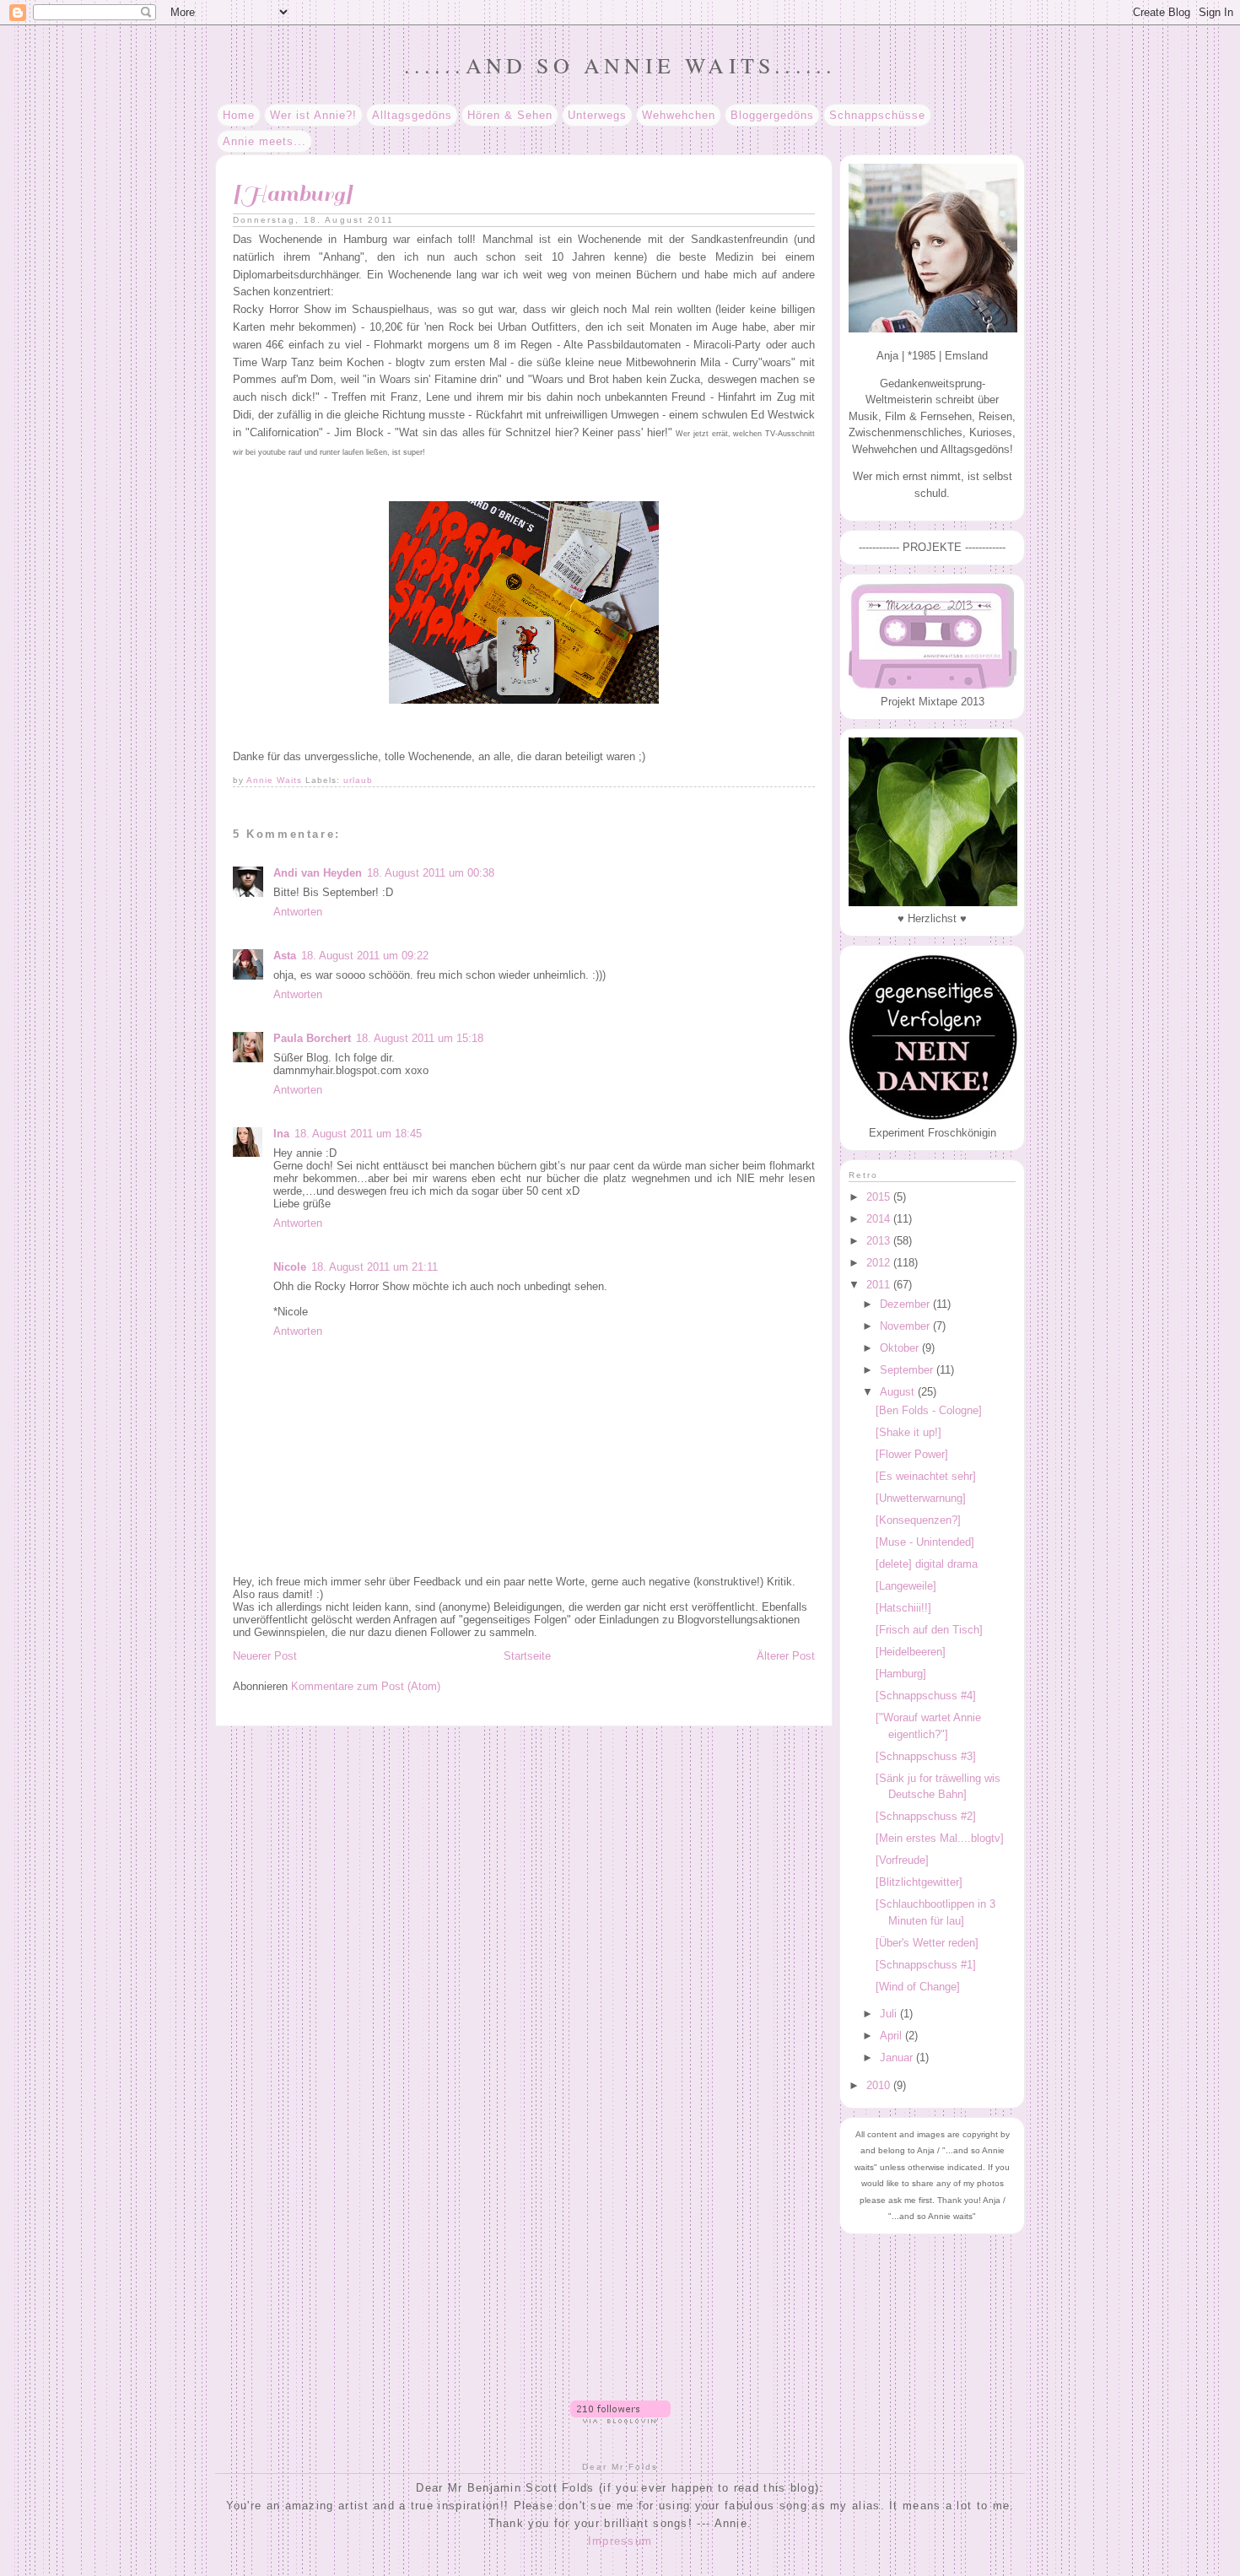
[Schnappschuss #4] (926, 1696)
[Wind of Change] (918, 1987)
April (892, 2036)
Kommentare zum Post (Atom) (366, 1686)
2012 (880, 1263)
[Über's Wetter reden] (927, 1943)
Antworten (298, 912)
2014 (880, 1219)
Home (239, 115)
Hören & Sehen (510, 115)
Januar (898, 2058)
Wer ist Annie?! (313, 115)
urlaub (358, 780)
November (906, 1326)
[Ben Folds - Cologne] (929, 1410)
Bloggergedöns (772, 115)
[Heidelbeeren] (911, 1652)
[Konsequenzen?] (918, 1520)
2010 (880, 2085)
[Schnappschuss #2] (926, 1816)
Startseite (527, 1656)
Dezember (906, 1304)
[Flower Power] (912, 1454)
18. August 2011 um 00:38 (431, 873)
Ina (281, 1134)
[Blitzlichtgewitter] (919, 1882)
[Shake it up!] (908, 1432)
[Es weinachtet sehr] (926, 1476)
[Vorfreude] (902, 1860)
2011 (880, 1285)
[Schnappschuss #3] (926, 1756)
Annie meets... (264, 141)
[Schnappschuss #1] (926, 1965)
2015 (880, 1197)
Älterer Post (786, 1656)
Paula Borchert (312, 1038)
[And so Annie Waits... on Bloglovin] (620, 2419)
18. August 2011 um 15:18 (420, 1038)
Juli (890, 2014)
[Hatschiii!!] (903, 1608)
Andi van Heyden (318, 873)
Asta (285, 956)
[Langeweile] (906, 1586)
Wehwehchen (679, 115)
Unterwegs (597, 115)
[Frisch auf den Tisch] (929, 1630)
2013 (880, 1241)
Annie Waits (276, 780)
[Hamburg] (901, 1674)
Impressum (620, 2541)
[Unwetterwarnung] (921, 1498)
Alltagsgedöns (412, 115)
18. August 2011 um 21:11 (375, 1267)
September (908, 1370)
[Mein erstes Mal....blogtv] (940, 1838)
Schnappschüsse (877, 115)
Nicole (290, 1267)
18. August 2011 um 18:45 (358, 1134)
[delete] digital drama (927, 1564)
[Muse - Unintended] (925, 1542)
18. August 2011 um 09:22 (365, 956)
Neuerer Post (265, 1656)
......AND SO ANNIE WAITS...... (620, 65)
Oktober (901, 1348)
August (899, 1392)
